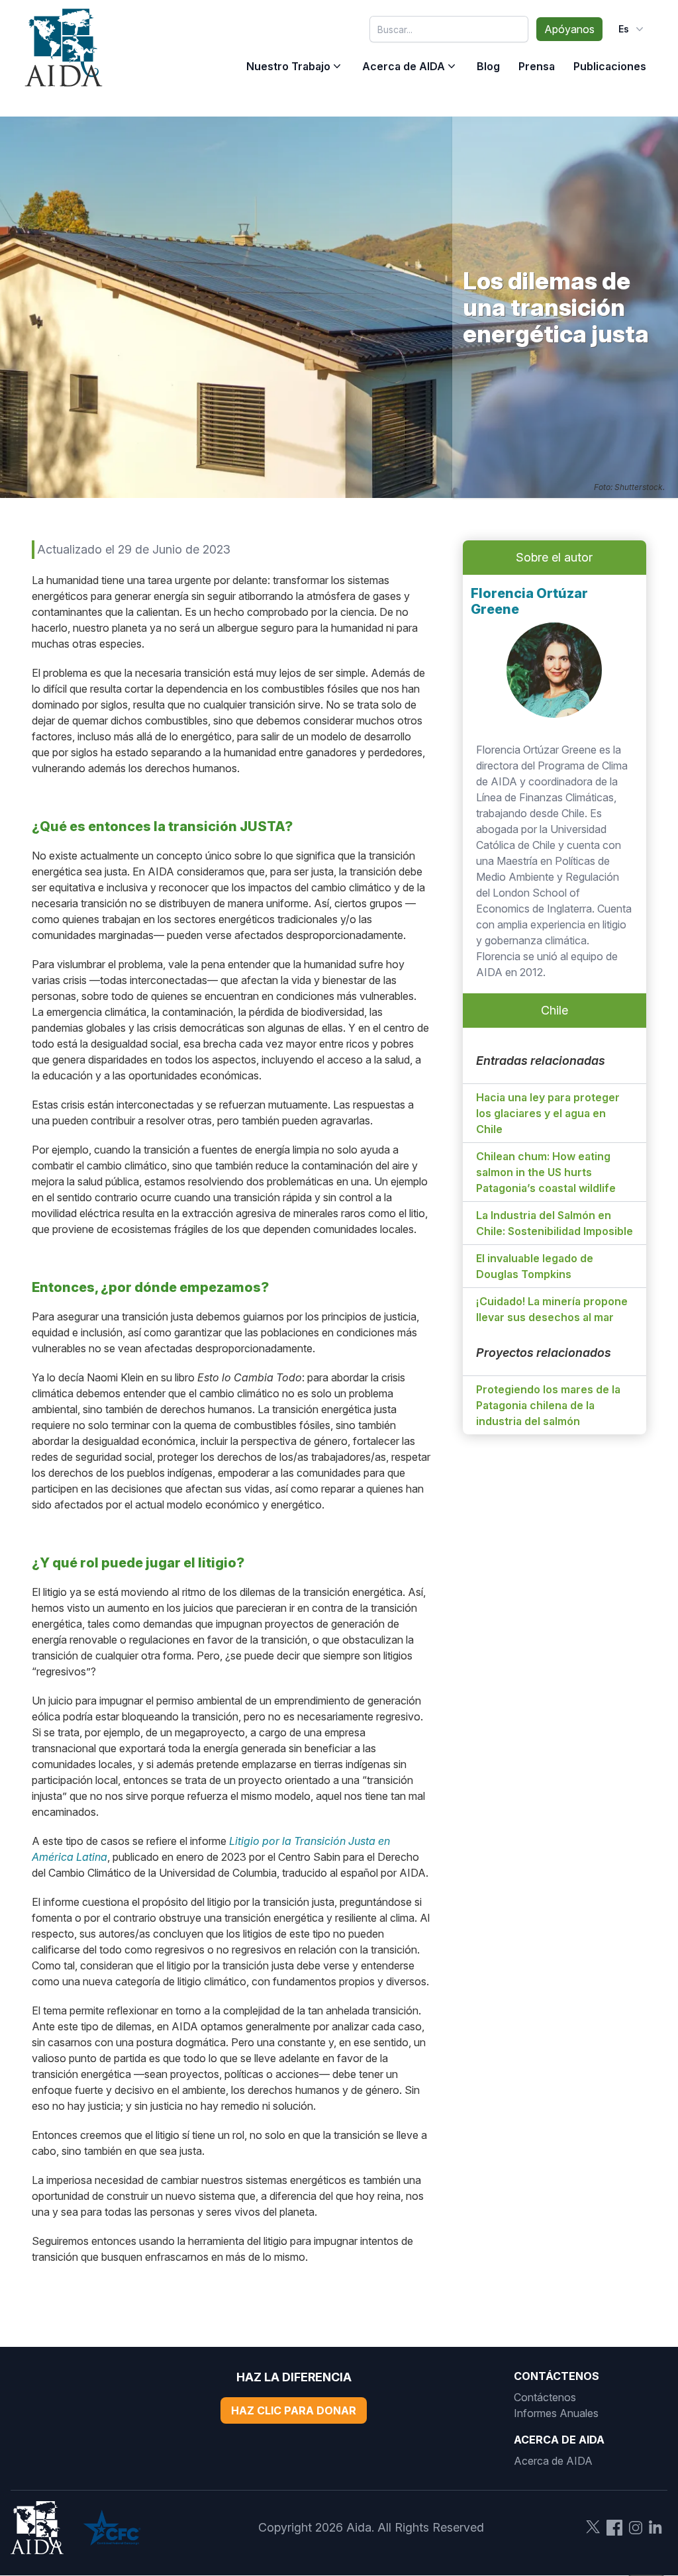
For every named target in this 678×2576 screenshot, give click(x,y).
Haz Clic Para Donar (294, 2410)
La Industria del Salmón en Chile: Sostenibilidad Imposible (555, 1223)
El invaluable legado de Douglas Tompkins (535, 1266)
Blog (488, 66)
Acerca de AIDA (404, 66)
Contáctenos (545, 2397)
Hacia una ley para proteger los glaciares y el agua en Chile (548, 1113)
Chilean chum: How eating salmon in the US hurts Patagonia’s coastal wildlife (546, 1172)
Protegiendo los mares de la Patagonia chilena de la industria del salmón (548, 1405)
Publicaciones (610, 66)
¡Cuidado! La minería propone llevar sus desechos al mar (552, 1309)
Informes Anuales (556, 2413)
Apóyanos (569, 29)
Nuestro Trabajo (288, 66)
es (624, 29)
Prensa (537, 66)
